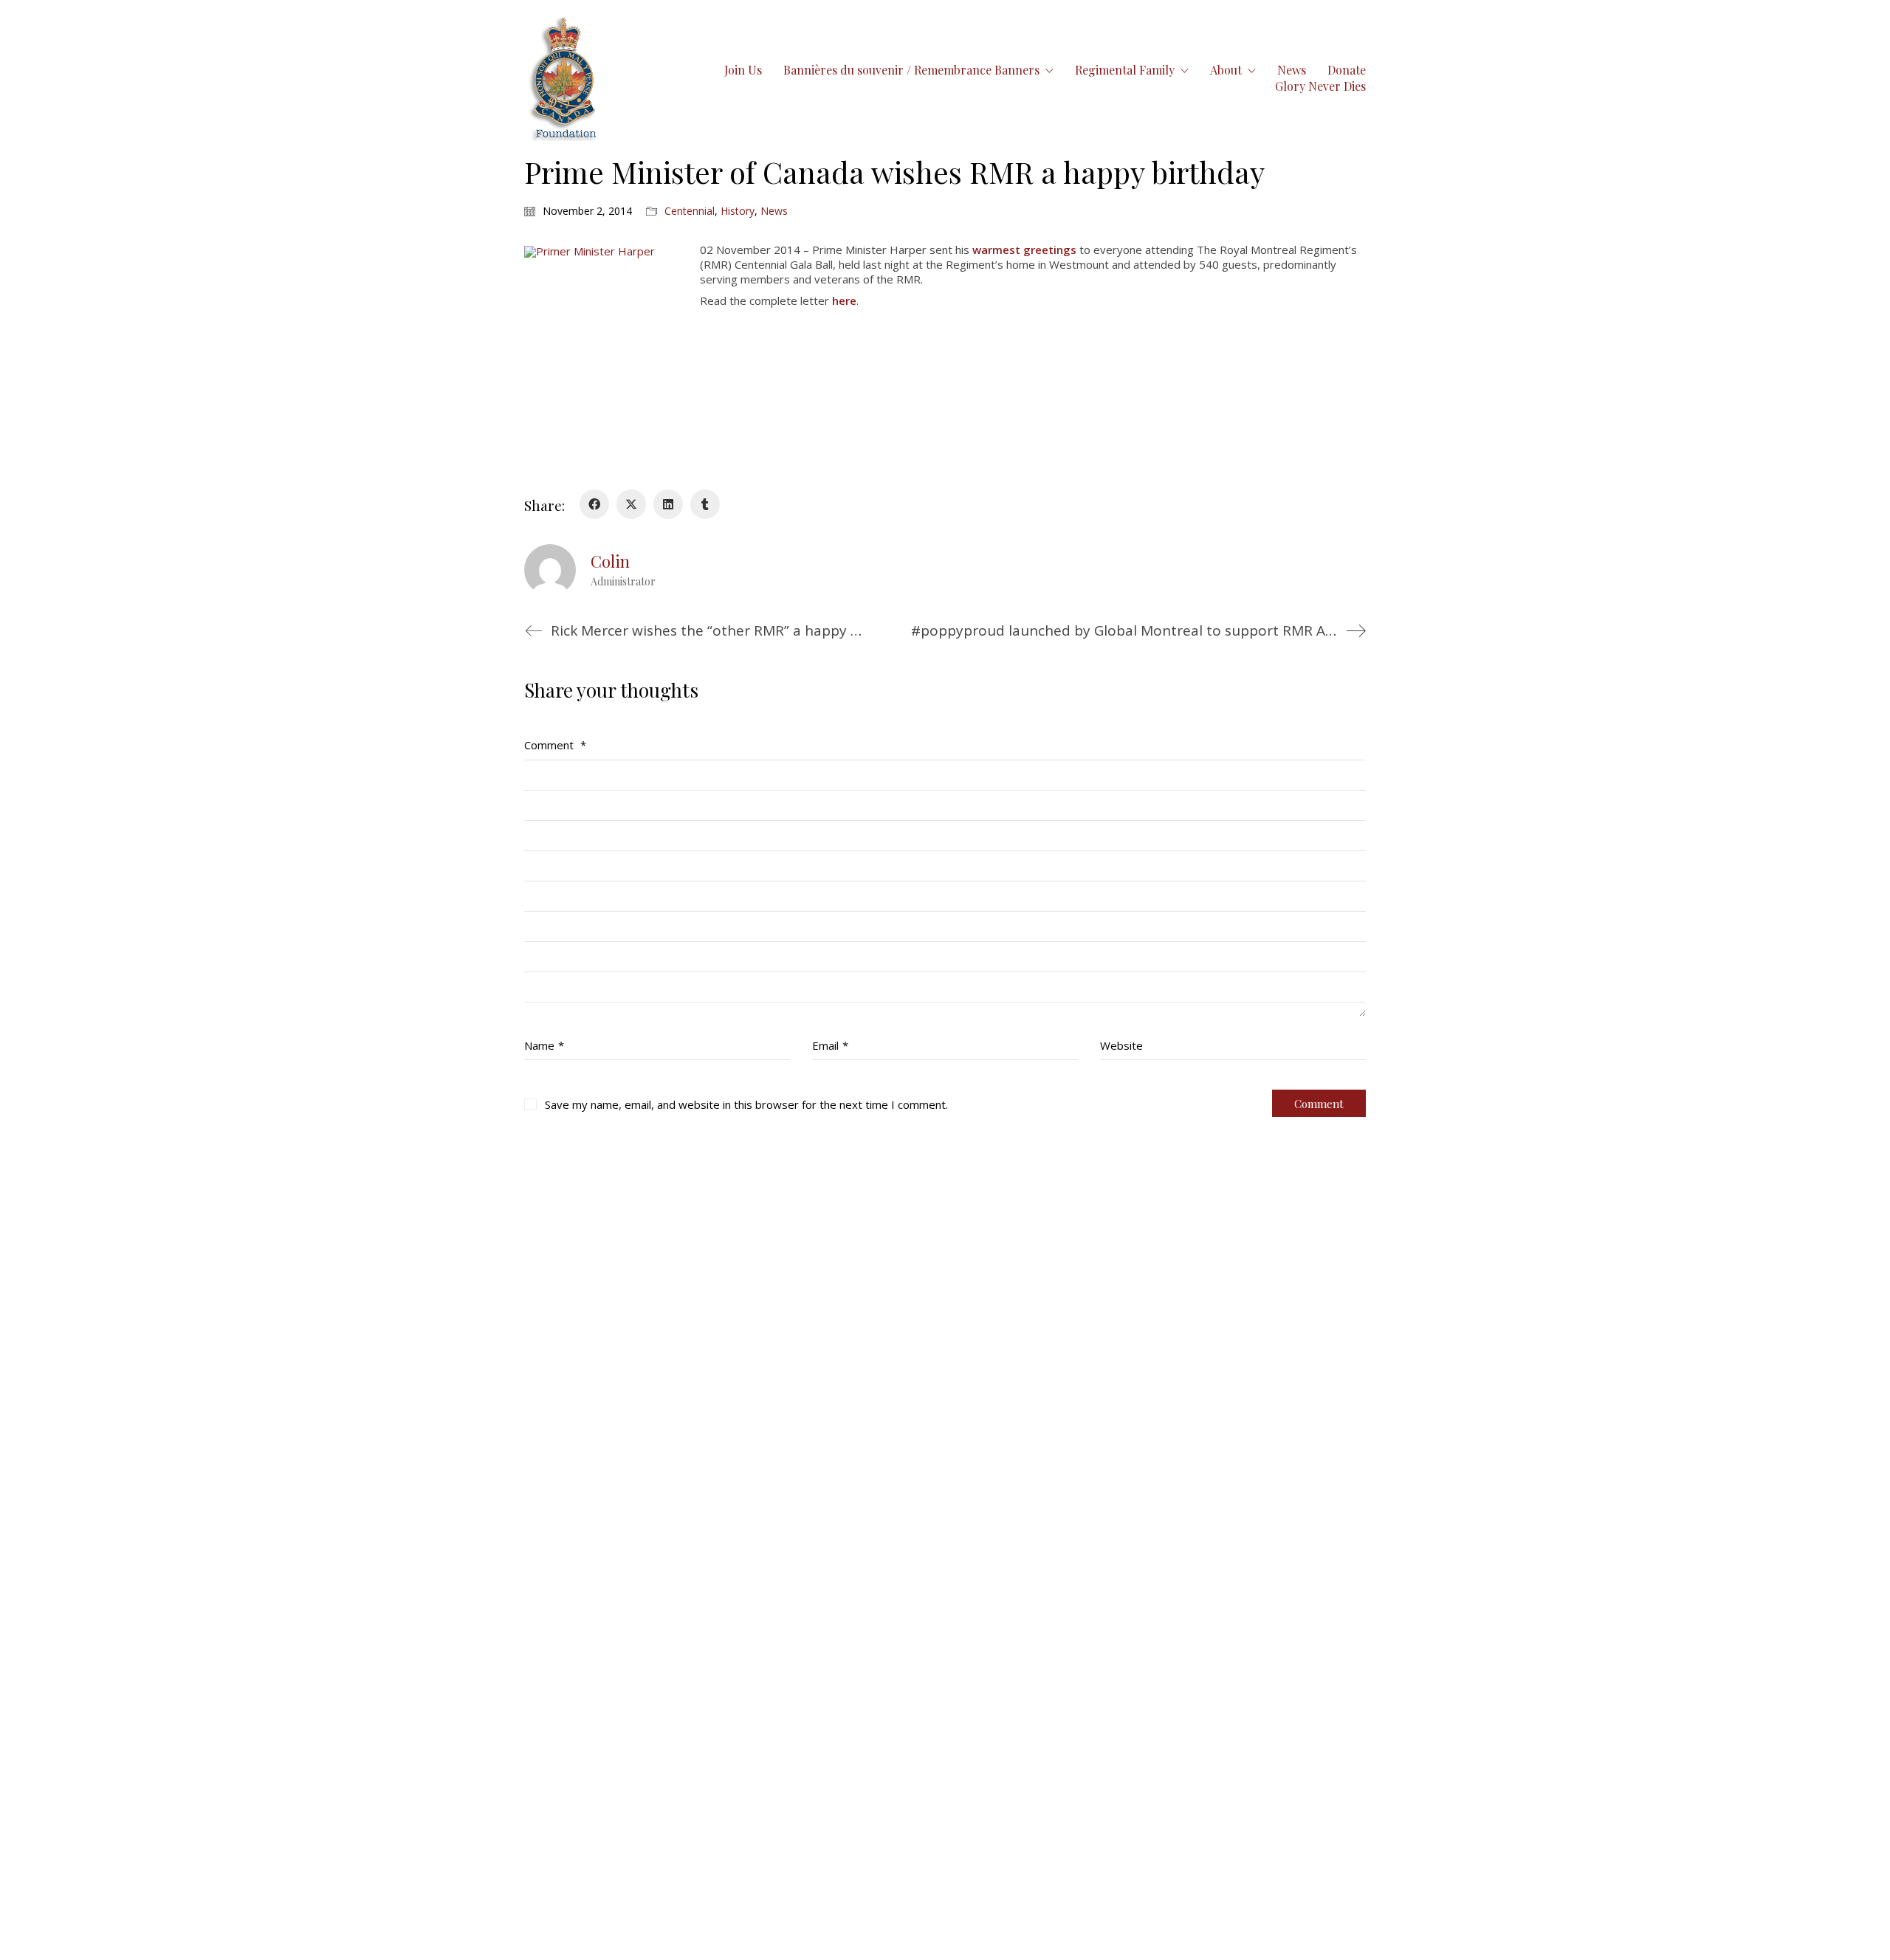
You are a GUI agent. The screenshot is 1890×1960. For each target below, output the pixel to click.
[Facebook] (594, 504)
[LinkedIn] (668, 504)
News (774, 211)
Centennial (690, 211)
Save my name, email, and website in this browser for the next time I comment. (746, 1104)
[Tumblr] (705, 504)
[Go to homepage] (564, 78)
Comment (555, 745)
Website (1121, 1045)
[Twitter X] (631, 504)
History (738, 211)
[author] (550, 570)
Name (544, 1045)
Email (830, 1045)
